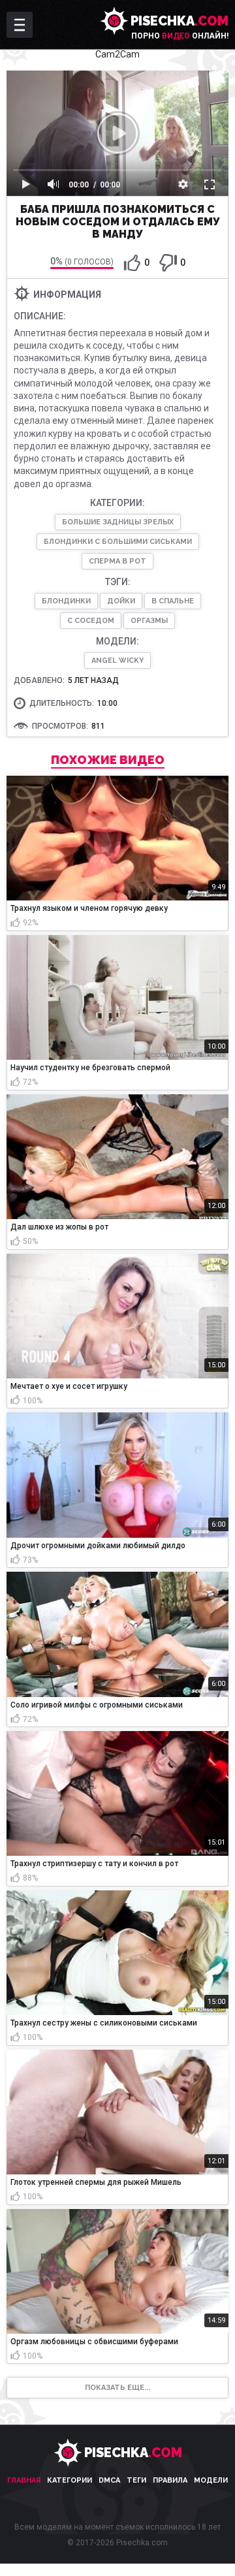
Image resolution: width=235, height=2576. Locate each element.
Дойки (121, 601)
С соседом (91, 621)
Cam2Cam (117, 54)
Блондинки (66, 601)
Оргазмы (149, 621)
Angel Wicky (117, 660)
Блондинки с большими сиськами (118, 542)
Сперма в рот (117, 561)
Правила (170, 2480)
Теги (136, 2480)
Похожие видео (108, 760)
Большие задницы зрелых (118, 522)
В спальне (173, 601)
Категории (70, 2480)
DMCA (109, 2480)
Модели (211, 2480)
